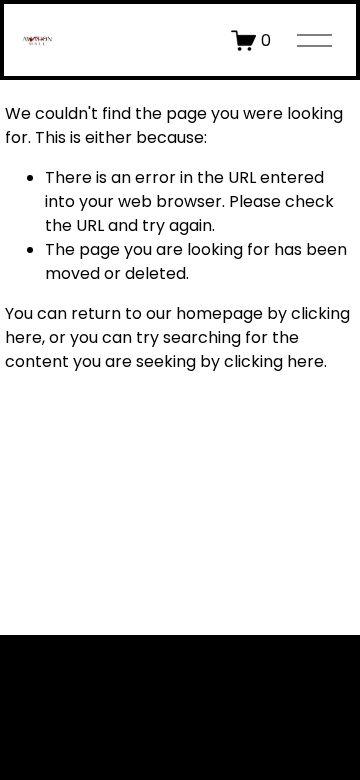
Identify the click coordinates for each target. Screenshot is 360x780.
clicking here (274, 361)
